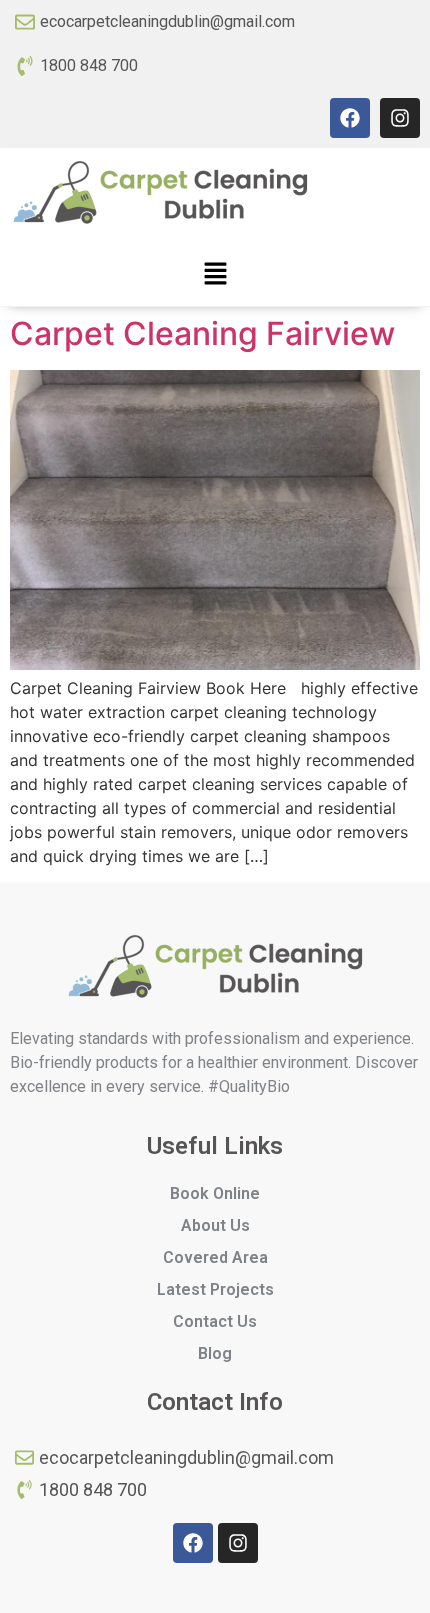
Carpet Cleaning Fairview (202, 333)
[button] (215, 274)
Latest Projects (215, 1289)
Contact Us (215, 1321)
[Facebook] (350, 118)
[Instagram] (400, 118)
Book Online (215, 1193)
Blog (215, 1353)
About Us (215, 1225)
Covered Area (215, 1257)
